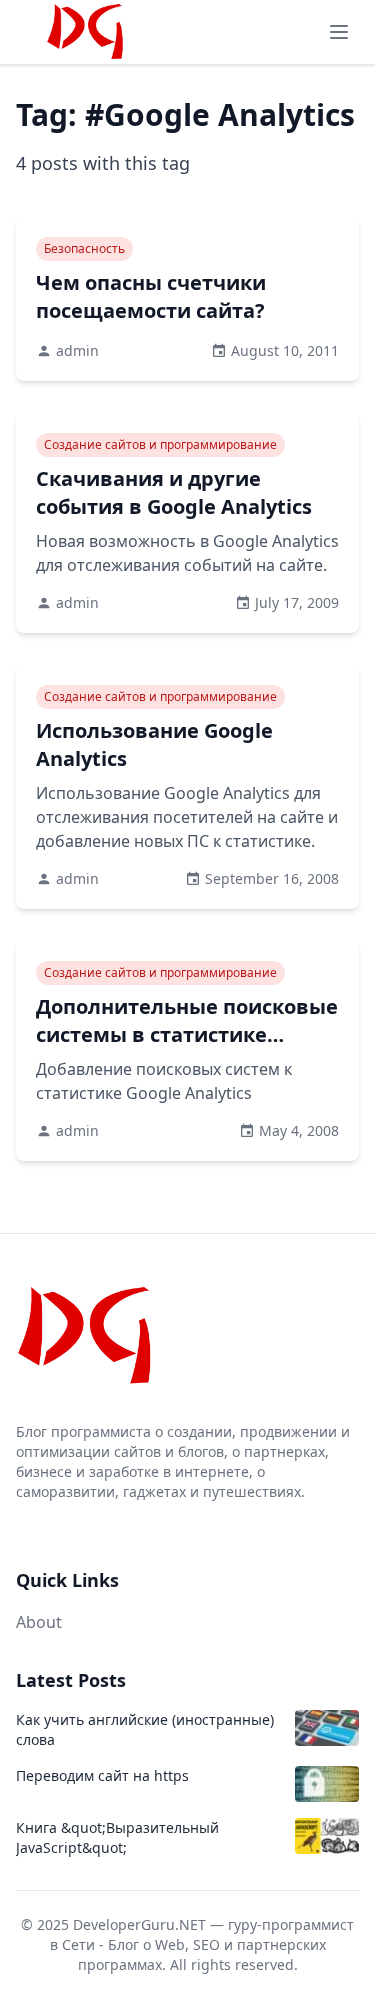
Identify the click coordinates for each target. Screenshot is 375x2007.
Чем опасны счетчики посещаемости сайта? (151, 296)
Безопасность (84, 248)
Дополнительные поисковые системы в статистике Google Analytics (187, 1034)
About (39, 1622)
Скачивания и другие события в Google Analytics (174, 492)
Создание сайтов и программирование (160, 444)
